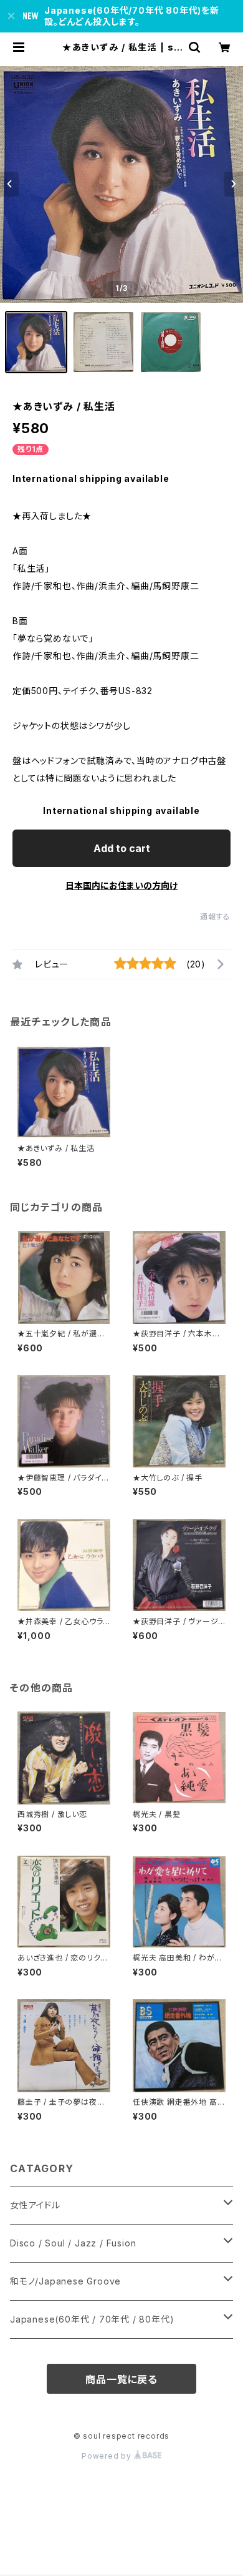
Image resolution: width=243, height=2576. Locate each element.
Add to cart (122, 848)
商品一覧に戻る (121, 2379)
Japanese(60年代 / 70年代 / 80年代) (92, 2319)
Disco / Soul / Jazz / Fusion (73, 2243)
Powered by (108, 2456)
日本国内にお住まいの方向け (121, 885)
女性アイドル (35, 2205)
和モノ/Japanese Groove (65, 2281)
